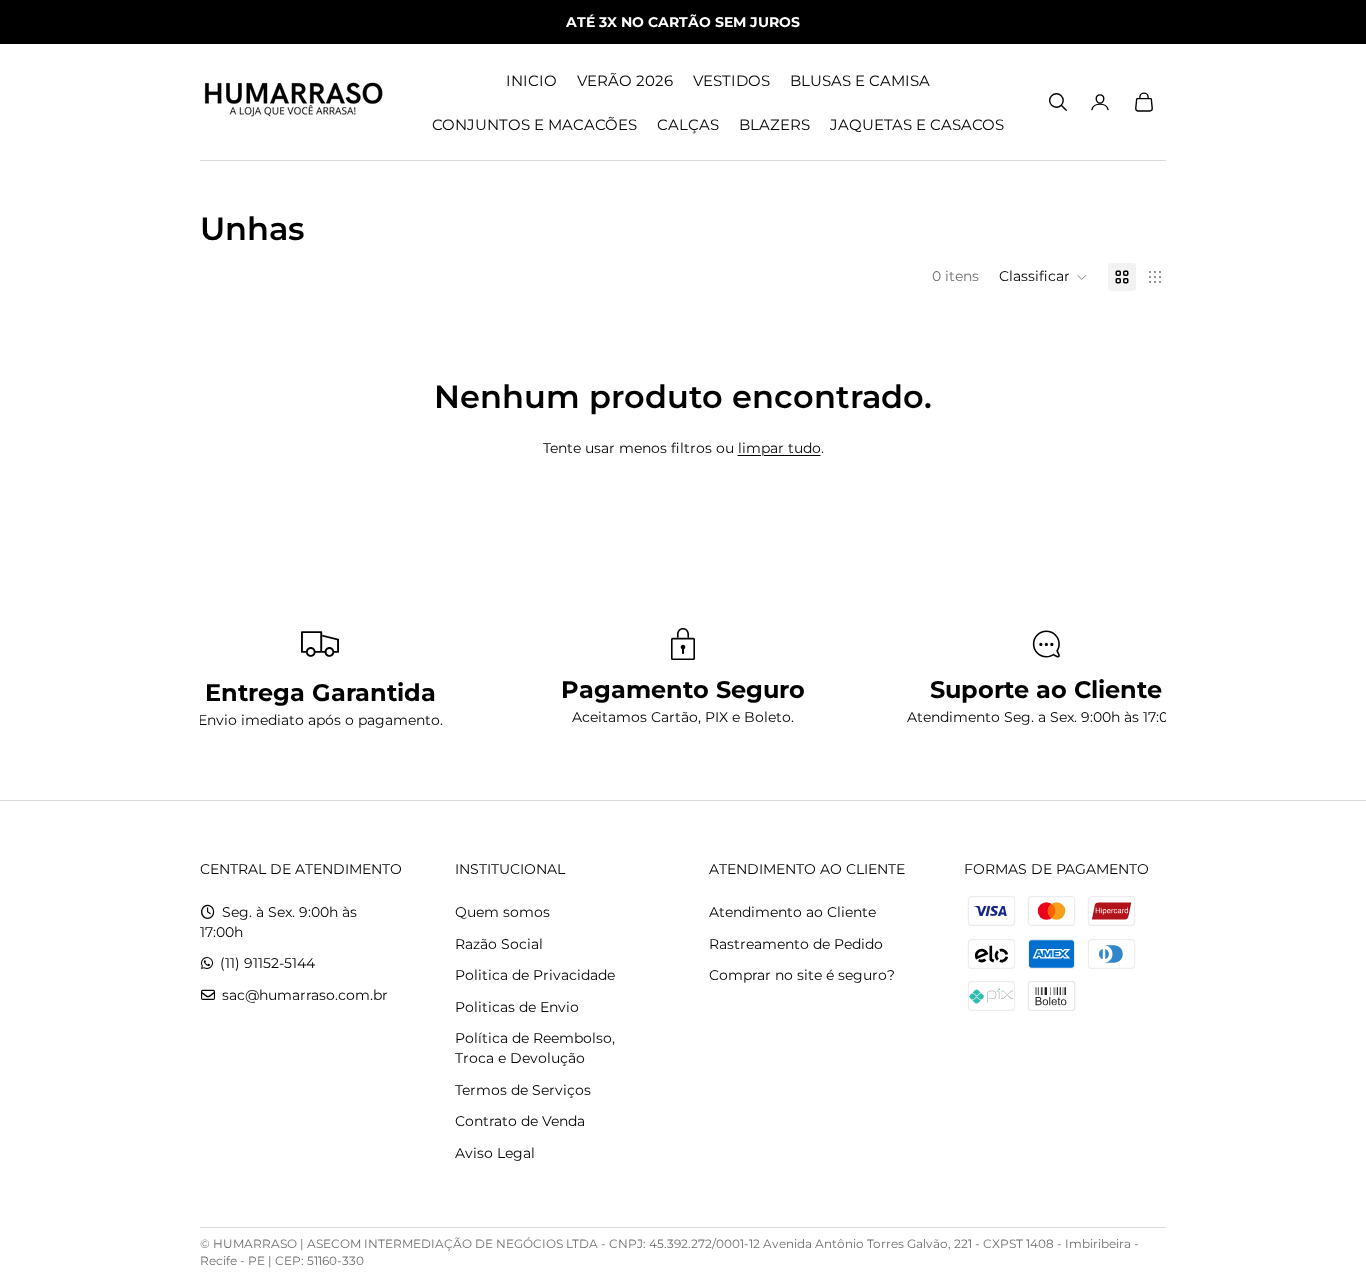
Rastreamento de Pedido (796, 944)
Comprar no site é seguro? (802, 975)
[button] (1043, 277)
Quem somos (502, 912)
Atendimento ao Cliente (792, 912)
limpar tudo (779, 448)
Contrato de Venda (520, 1121)
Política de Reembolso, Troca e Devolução (535, 1048)
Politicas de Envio (517, 1007)
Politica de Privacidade (535, 975)
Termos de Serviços (523, 1090)
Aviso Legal (495, 1153)
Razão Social (499, 944)
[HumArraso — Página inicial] (293, 102)
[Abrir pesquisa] (1058, 102)
